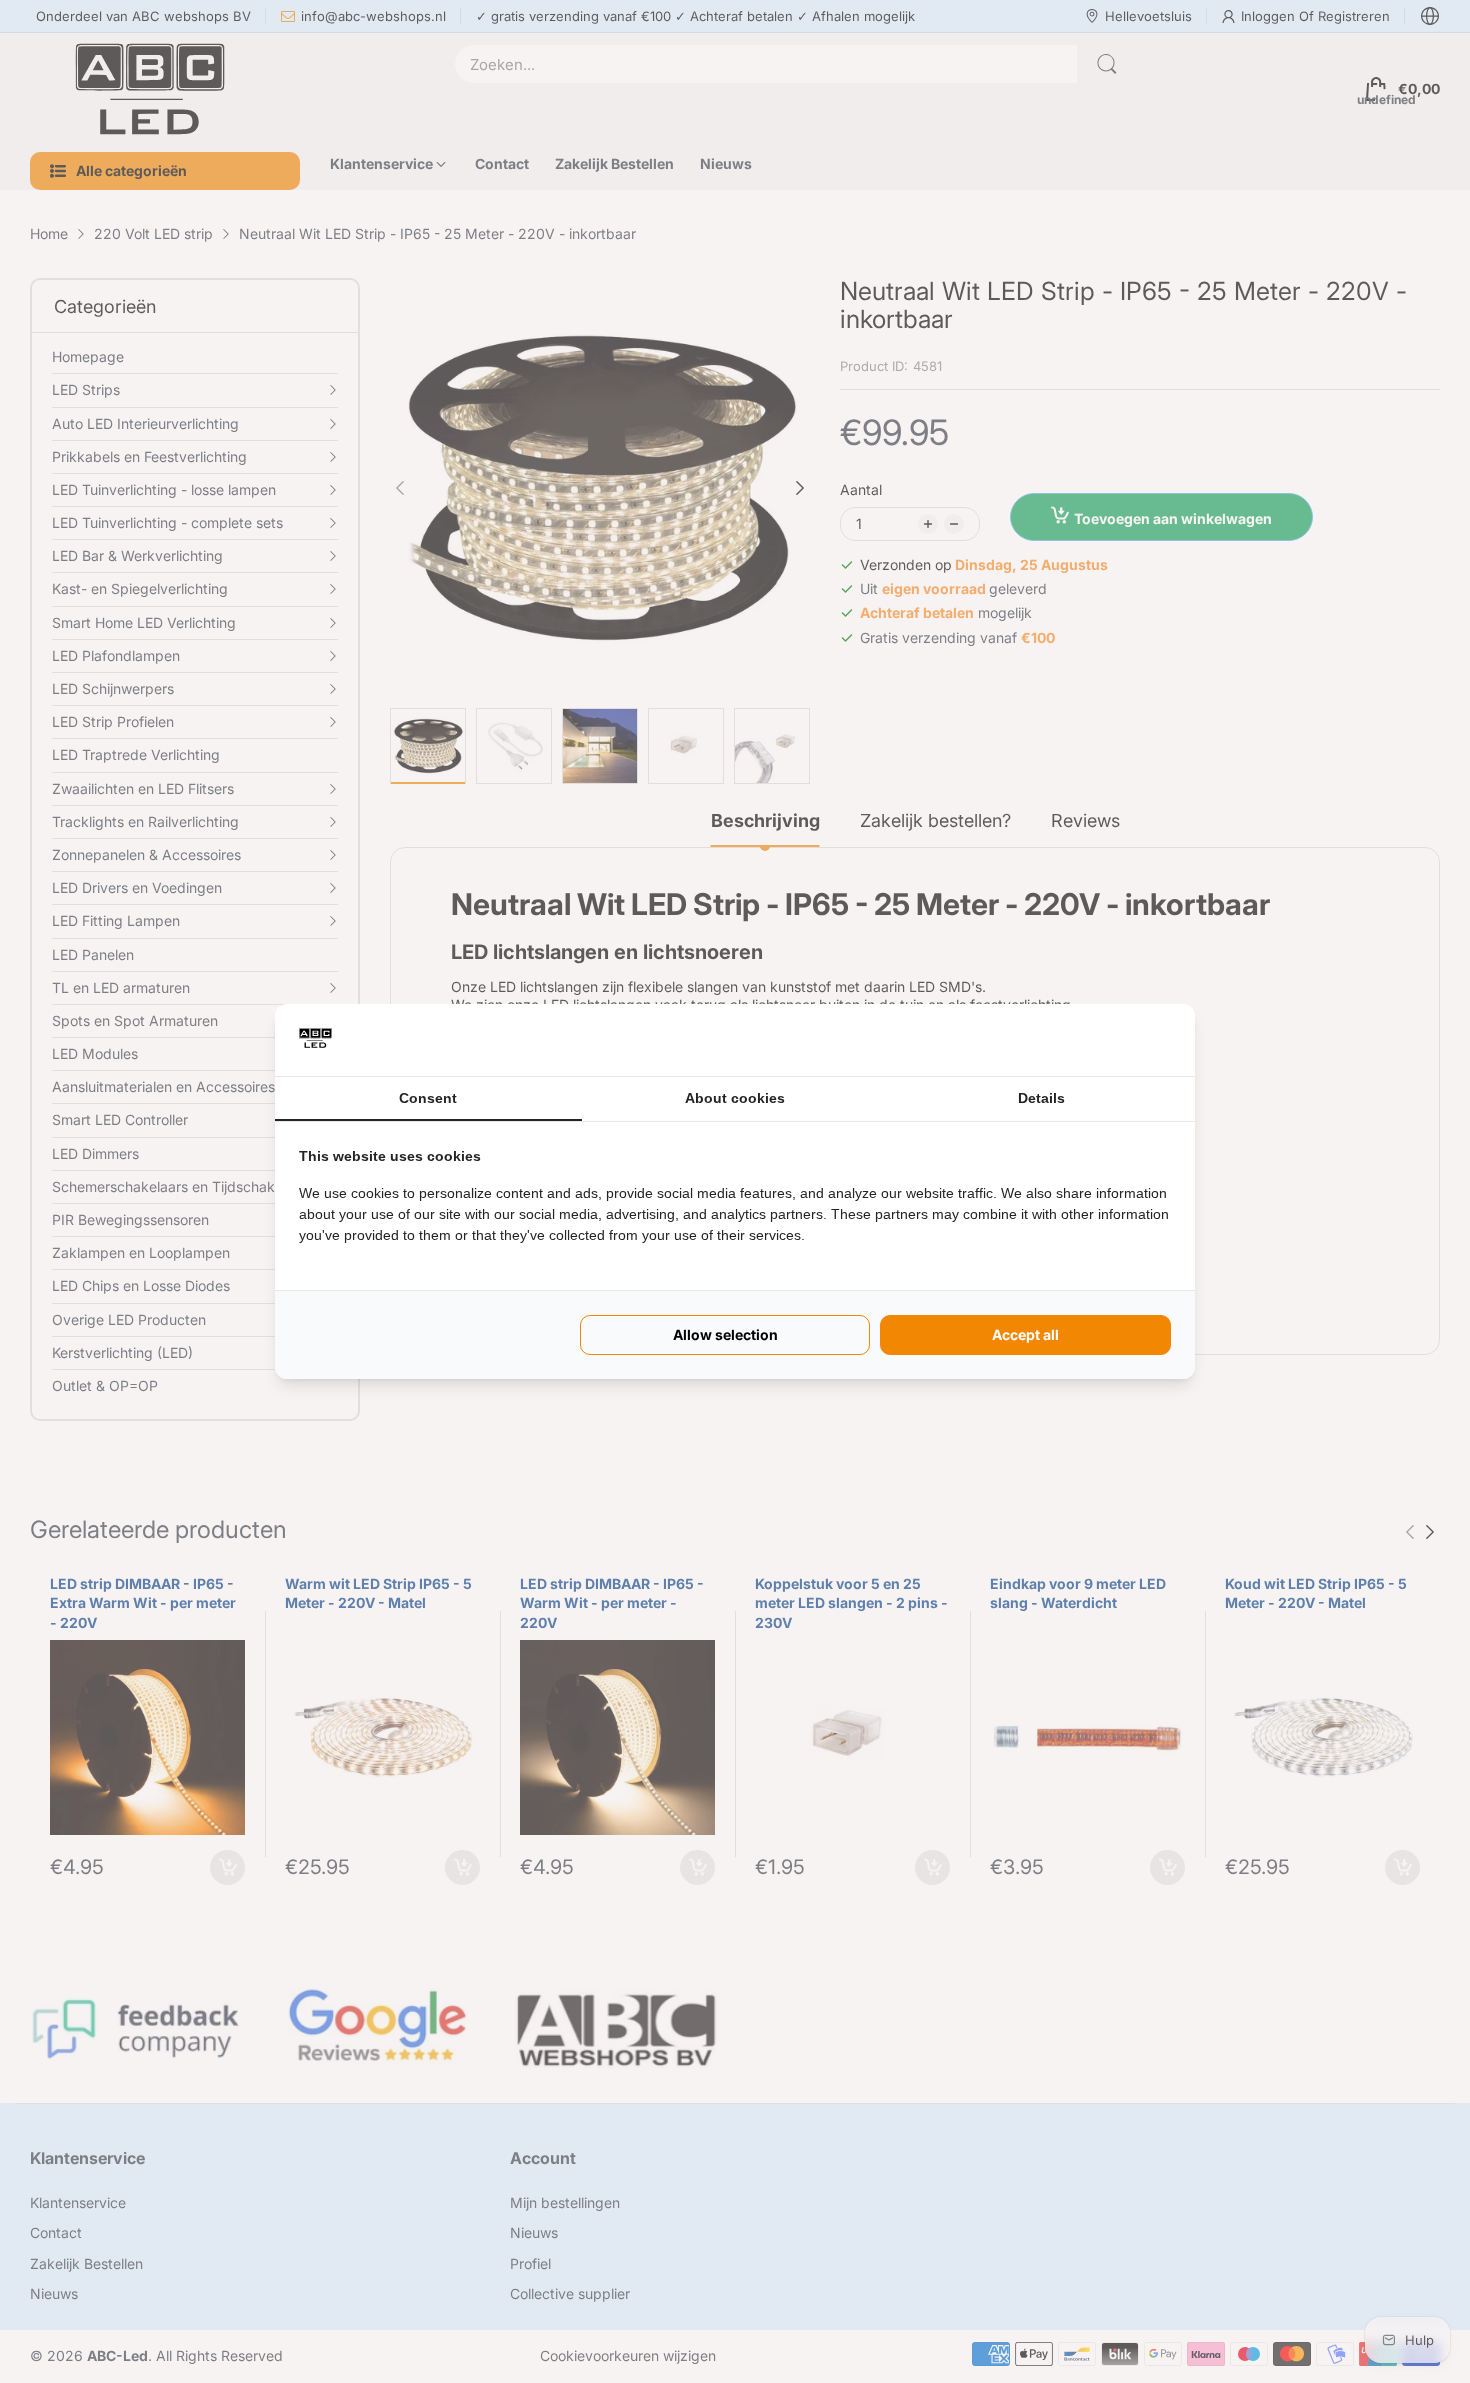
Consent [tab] (428, 1098)
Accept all (1025, 1334)
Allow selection (725, 1334)
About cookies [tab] (735, 1098)
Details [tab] (1041, 1098)
